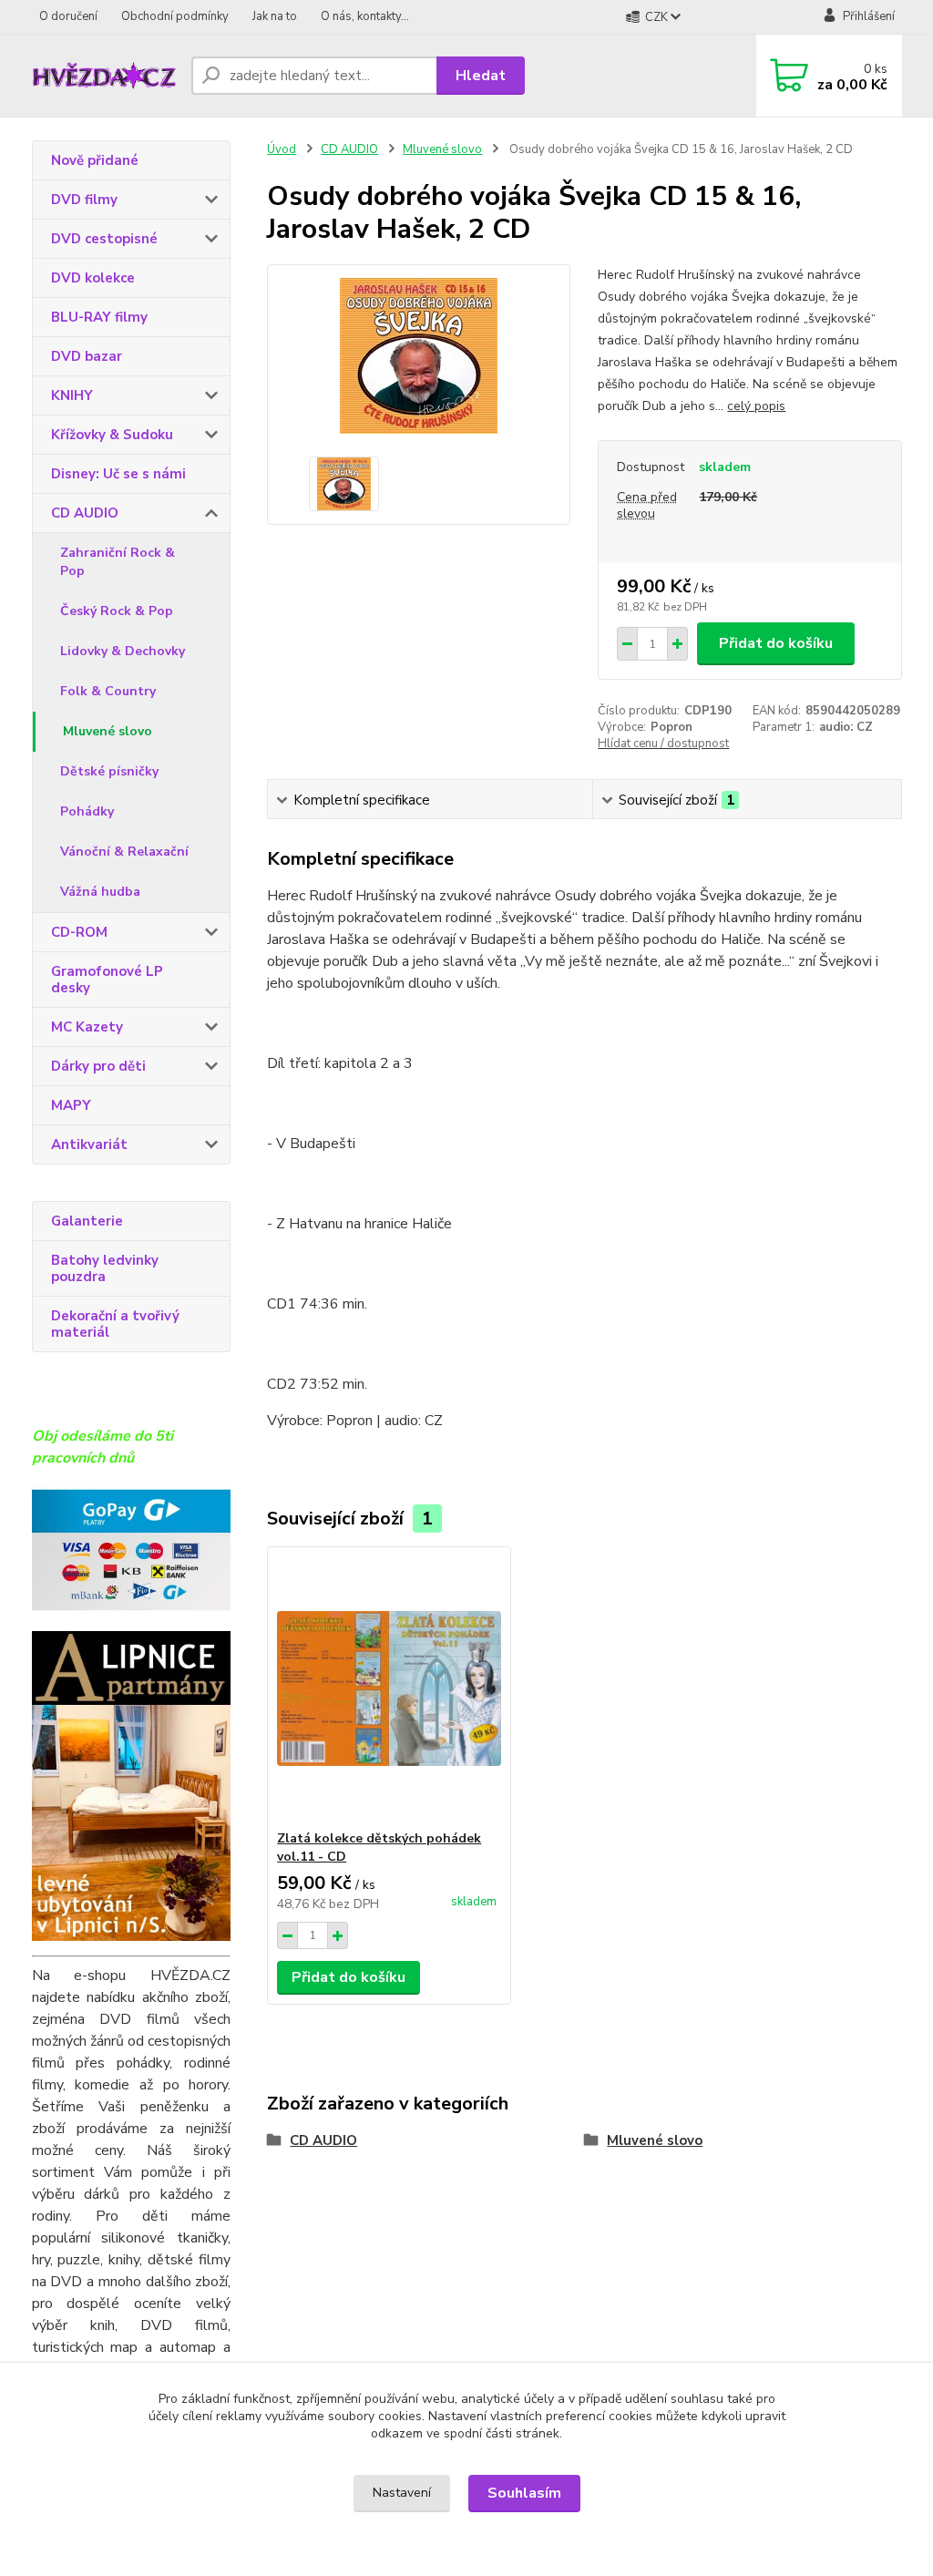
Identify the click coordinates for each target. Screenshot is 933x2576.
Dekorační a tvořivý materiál (115, 1324)
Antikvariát (89, 1144)
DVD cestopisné (104, 239)
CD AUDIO (85, 513)
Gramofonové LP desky (107, 980)
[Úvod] (104, 76)
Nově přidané (95, 160)
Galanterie (87, 1221)
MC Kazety (87, 1027)
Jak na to (275, 16)
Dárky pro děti (98, 1066)
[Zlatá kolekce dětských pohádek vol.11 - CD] (389, 1688)
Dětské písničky (109, 771)
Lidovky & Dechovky (123, 651)
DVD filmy (84, 200)
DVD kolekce (93, 278)
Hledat (481, 76)
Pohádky (87, 811)
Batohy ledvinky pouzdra (105, 1268)
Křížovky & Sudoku (112, 435)
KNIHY (72, 395)
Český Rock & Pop (117, 611)
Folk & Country (108, 691)
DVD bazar (87, 356)
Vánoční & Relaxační (124, 852)
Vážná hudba (100, 892)
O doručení (68, 16)
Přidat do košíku (776, 643)
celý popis (756, 406)
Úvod (282, 149)
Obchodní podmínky (175, 16)
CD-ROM (79, 932)
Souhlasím (524, 2493)
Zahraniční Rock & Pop (118, 562)
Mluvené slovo (108, 731)
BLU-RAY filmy (99, 317)
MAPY (71, 1105)
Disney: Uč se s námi (118, 474)
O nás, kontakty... (365, 16)
